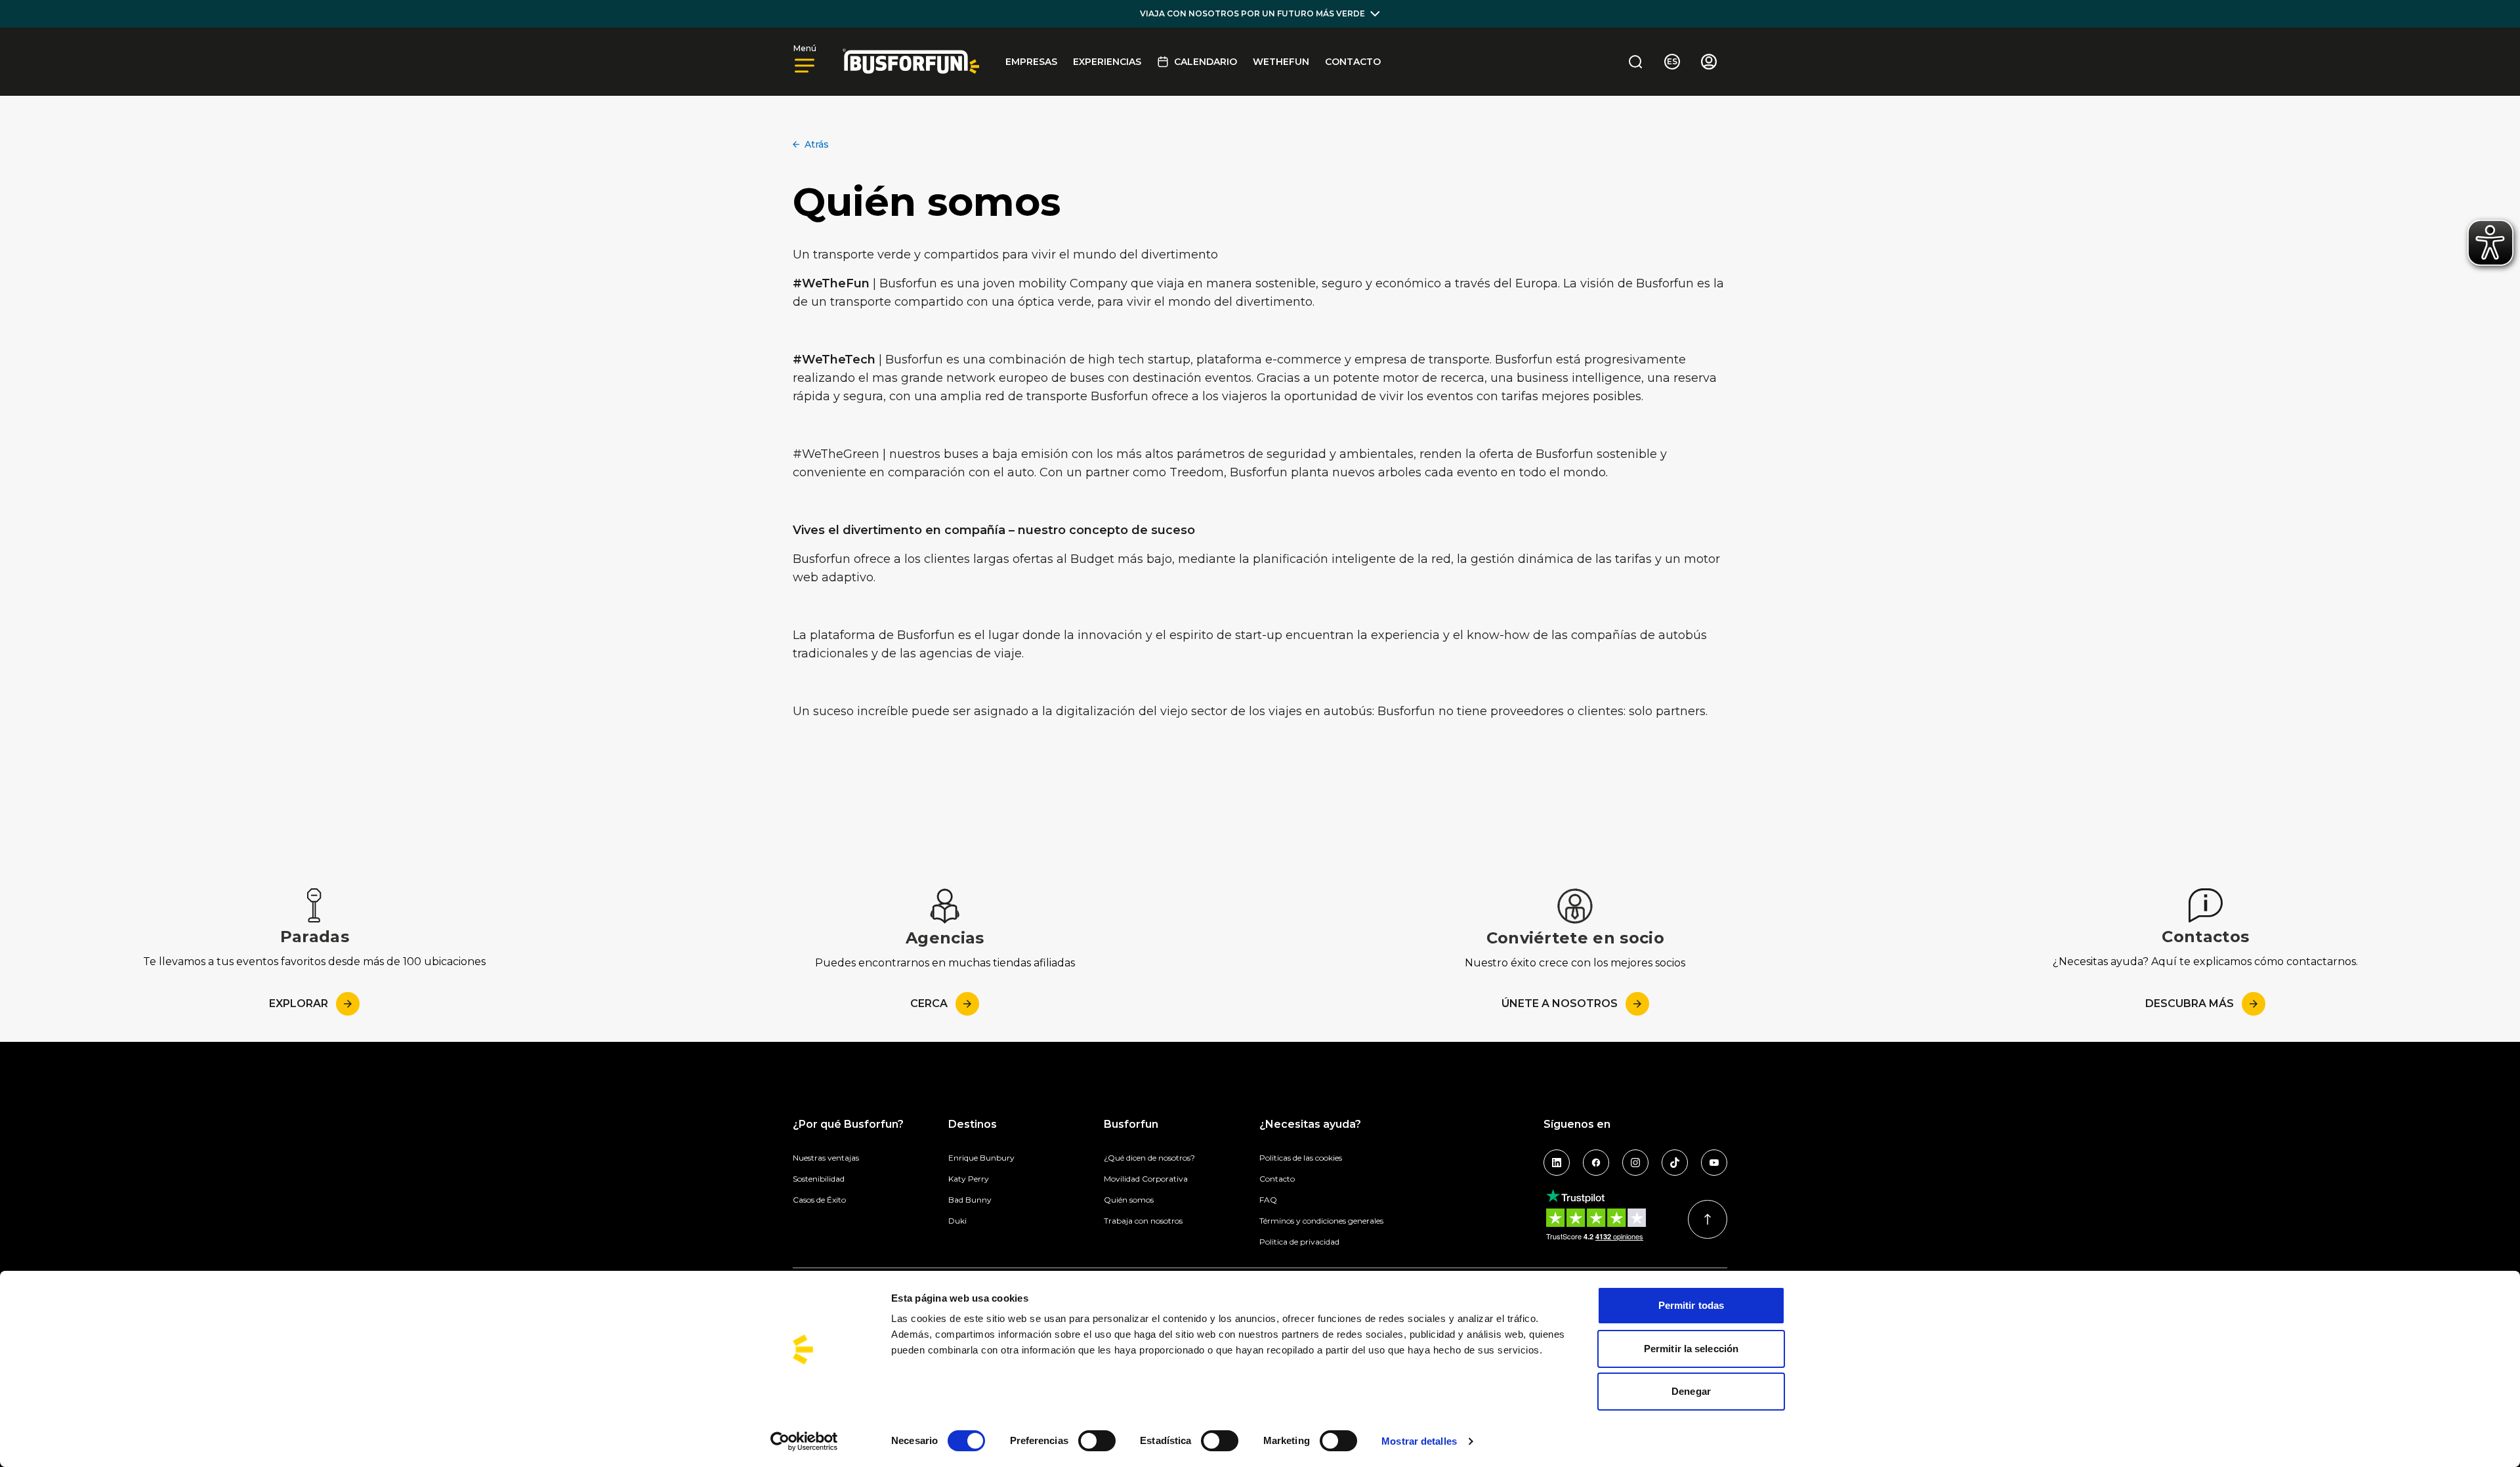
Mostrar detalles (1419, 1441)
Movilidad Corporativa (1146, 1179)
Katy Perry (969, 1179)
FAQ (1268, 1200)
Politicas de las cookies (1301, 1158)
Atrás (817, 144)
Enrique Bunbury (981, 1158)
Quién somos (1129, 1200)
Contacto (1353, 62)
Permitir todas (1691, 1305)
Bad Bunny (970, 1200)
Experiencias (1107, 62)
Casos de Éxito (819, 1200)
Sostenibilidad (819, 1179)
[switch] (1097, 1441)
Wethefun (1281, 62)
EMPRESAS (1031, 62)
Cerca (929, 1003)
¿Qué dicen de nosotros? (1149, 1158)
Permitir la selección (1691, 1349)
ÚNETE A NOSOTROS (1560, 1003)
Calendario (1206, 62)
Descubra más (2190, 1003)
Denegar (1691, 1391)
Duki (957, 1221)
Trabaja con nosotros (1143, 1221)
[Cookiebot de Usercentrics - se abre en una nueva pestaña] (804, 1441)
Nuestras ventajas (826, 1158)
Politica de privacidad (1299, 1242)
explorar (299, 1003)
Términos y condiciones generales (1321, 1221)
